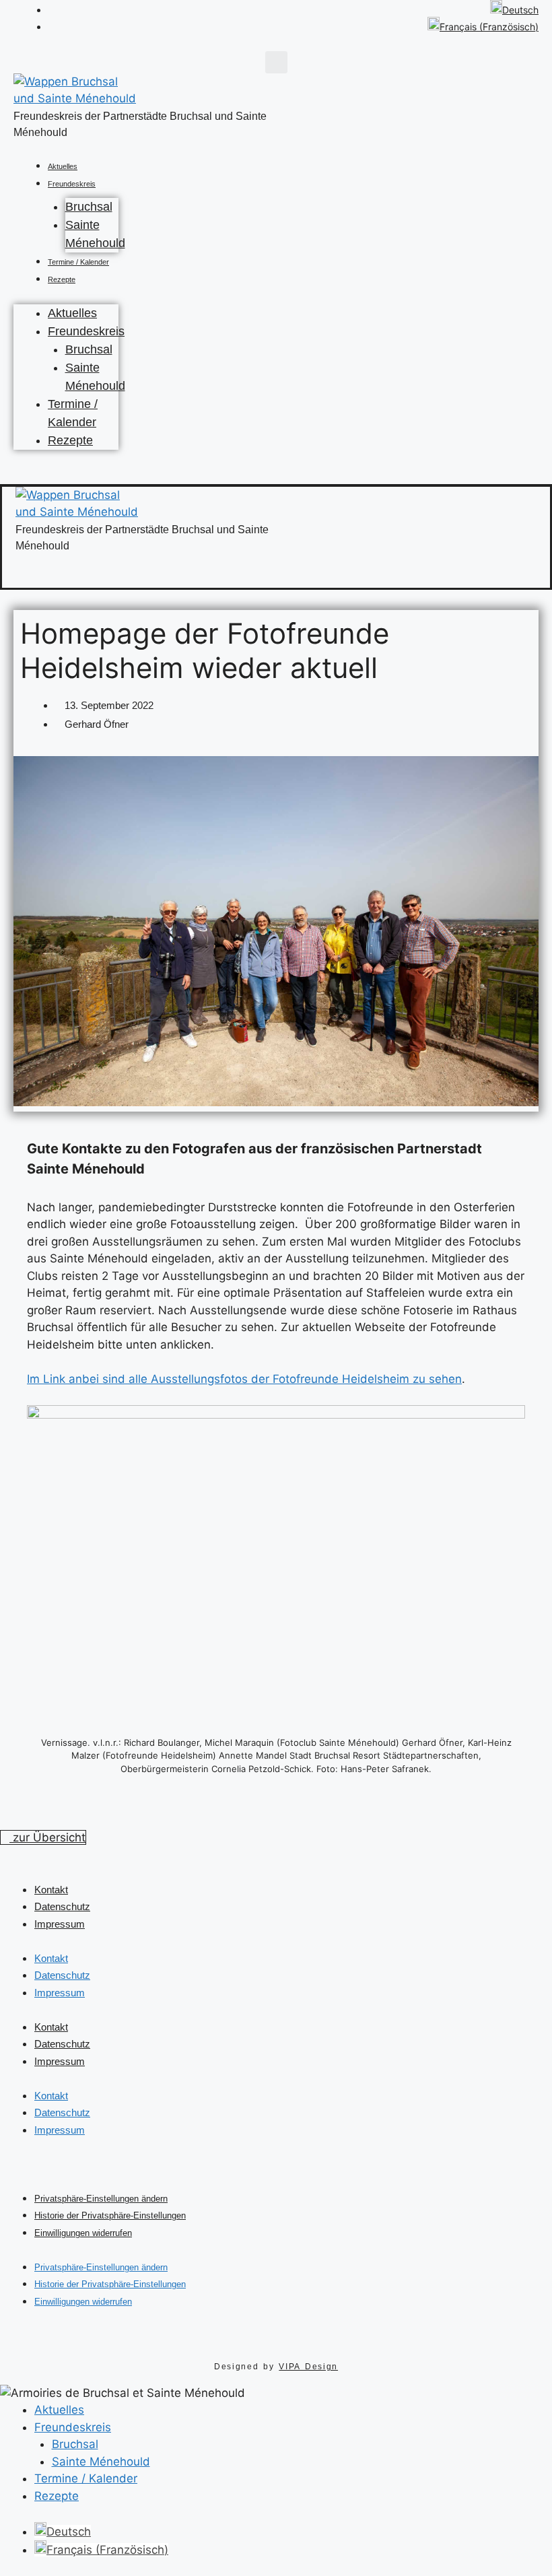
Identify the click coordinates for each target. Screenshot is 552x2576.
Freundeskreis (72, 184)
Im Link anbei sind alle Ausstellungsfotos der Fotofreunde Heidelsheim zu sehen (244, 1379)
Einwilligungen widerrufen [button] (83, 2233)
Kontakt (51, 1890)
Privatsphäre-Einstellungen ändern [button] (101, 2199)
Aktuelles (63, 166)
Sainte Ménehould (101, 2462)
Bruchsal (89, 207)
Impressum (60, 1924)
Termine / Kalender (78, 262)
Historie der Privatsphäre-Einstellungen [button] (110, 2215)
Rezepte (62, 279)
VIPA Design (308, 2367)
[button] (276, 62)
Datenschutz (62, 1906)
